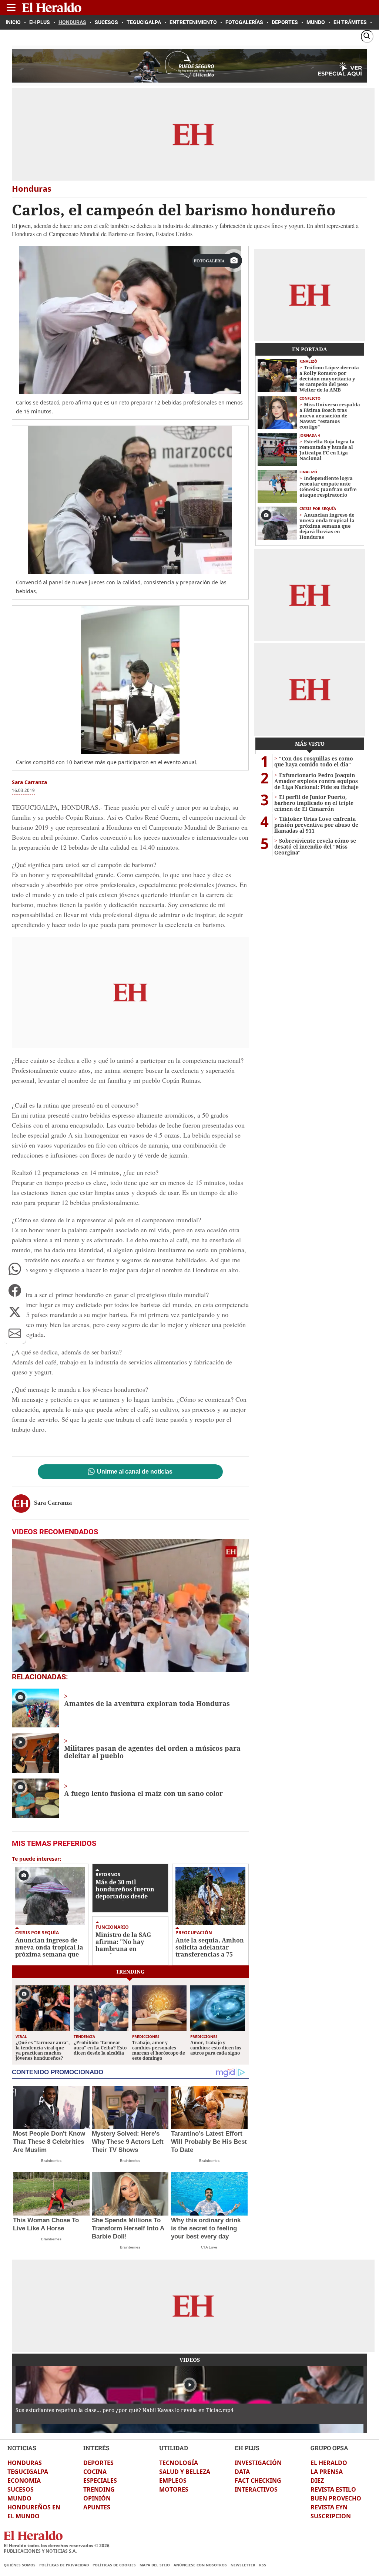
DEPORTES (98, 2463)
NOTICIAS (22, 2448)
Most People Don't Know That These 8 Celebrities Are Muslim (49, 2142)
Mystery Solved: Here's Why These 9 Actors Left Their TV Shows (128, 2142)
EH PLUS (247, 2448)
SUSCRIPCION (331, 2516)
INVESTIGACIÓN (258, 2463)
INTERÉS (96, 2448)
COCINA (95, 2472)
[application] (130, 1606)
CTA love (209, 2247)
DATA (242, 2472)
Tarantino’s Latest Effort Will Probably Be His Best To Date (209, 2142)
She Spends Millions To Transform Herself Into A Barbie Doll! (128, 2228)
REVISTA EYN (329, 2507)
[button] (15, 1269)
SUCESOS (21, 2489)
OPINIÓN (97, 2498)
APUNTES (97, 2507)
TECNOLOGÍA (179, 2463)
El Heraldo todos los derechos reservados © (57, 2545)
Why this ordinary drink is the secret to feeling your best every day (206, 2228)
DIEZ (317, 2481)
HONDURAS (25, 2463)
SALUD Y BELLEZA (185, 2472)
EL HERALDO (329, 2463)
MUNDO (19, 2498)
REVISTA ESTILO (333, 2489)
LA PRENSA (327, 2472)
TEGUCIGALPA (28, 2472)
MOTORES (174, 2489)
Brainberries (51, 2161)
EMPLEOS (173, 2481)
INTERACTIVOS (256, 2489)
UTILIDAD (174, 2448)
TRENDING (99, 2489)
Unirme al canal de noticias (135, 1472)
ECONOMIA (24, 2481)
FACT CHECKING (258, 2481)
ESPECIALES (100, 2481)
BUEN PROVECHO (336, 2498)
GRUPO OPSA (329, 2448)
